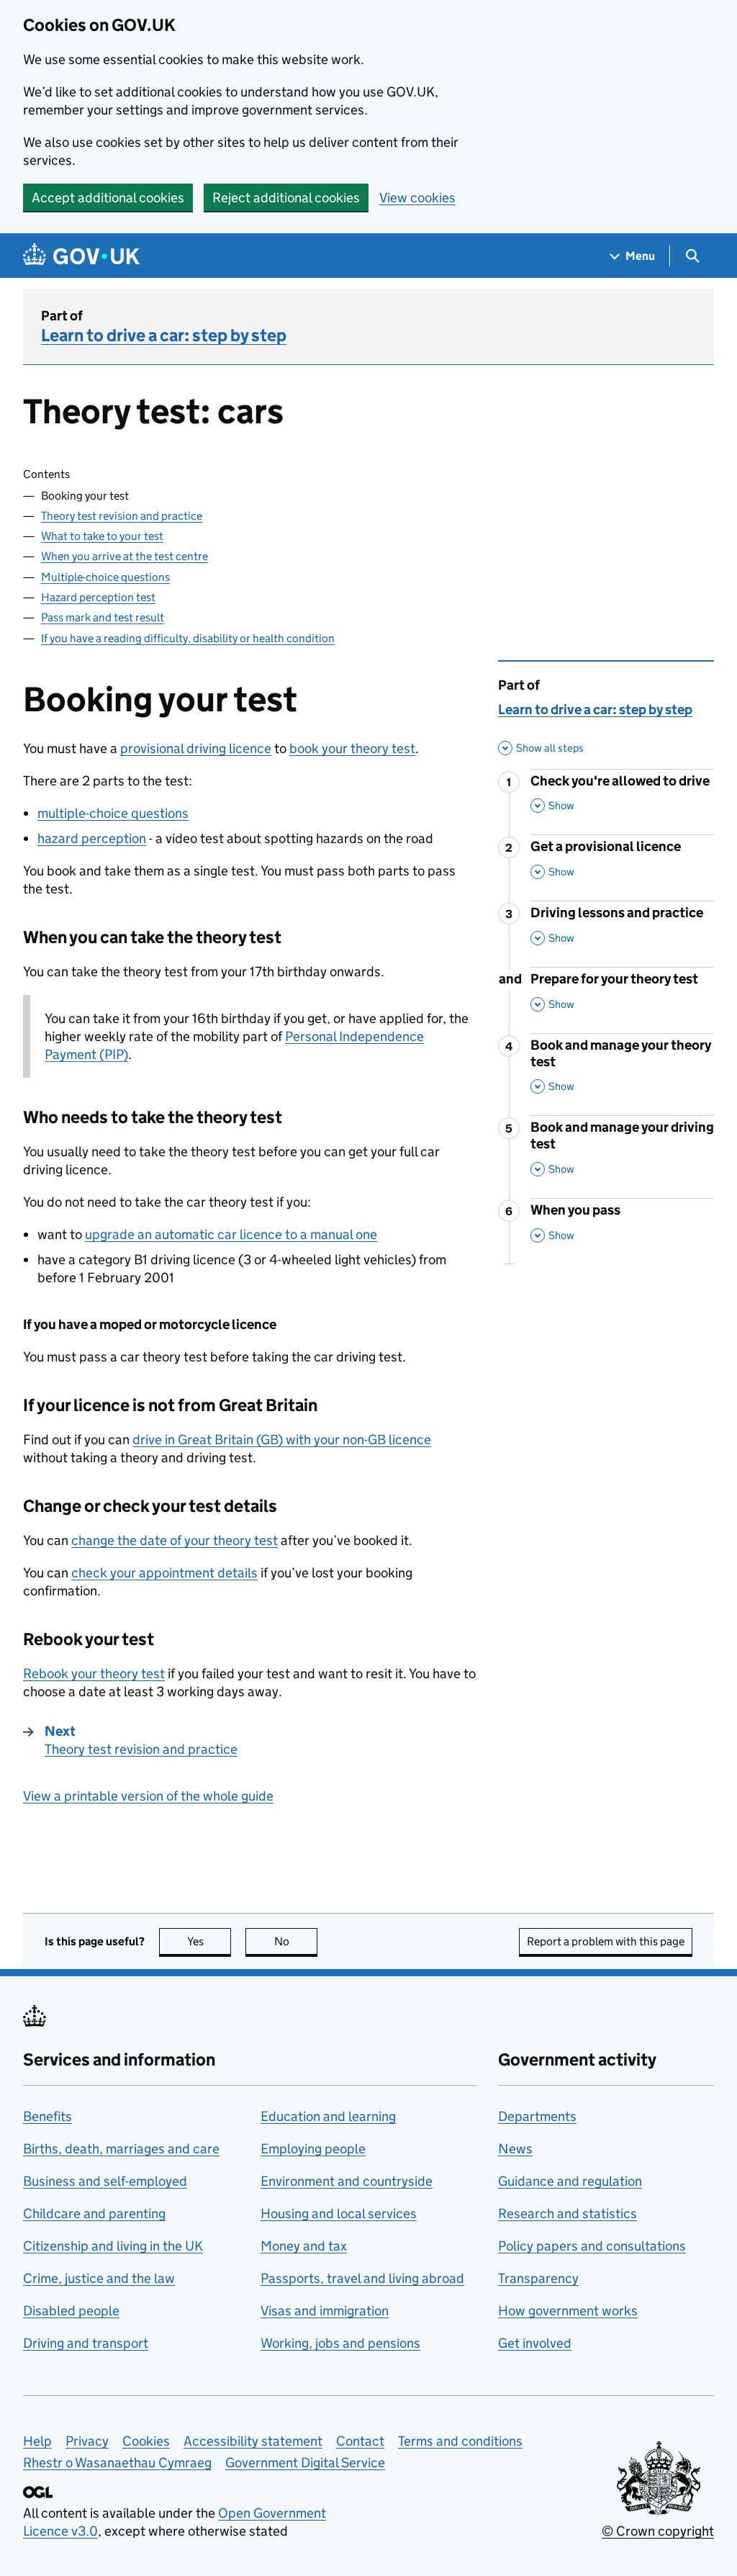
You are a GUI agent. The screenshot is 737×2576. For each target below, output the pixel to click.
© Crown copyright (658, 2531)
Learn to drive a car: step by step (164, 335)
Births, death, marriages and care (121, 2149)
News (515, 2149)
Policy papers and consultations (592, 2246)
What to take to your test (102, 536)
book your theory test (352, 748)
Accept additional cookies (108, 198)
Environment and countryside (347, 2181)
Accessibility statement (253, 2441)
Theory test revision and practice (122, 516)
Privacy (87, 2441)
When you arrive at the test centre (125, 556)
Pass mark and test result (103, 617)
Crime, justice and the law (99, 2278)
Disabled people (71, 2311)
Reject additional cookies (286, 198)
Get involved (535, 2343)
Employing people (313, 2149)
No (296, 1941)
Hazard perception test (98, 597)
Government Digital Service (305, 2463)
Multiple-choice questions (105, 577)
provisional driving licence (196, 748)
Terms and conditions (460, 2441)
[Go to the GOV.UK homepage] (81, 256)
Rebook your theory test (94, 1674)
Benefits (48, 2116)
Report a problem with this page (606, 1941)
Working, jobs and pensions (340, 2343)
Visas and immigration (325, 2311)
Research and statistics (568, 2214)
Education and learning (328, 2116)
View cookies (417, 198)
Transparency (538, 2278)
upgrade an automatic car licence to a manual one (231, 1234)
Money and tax (304, 2246)
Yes (209, 1941)
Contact (360, 2441)
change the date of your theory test (175, 1540)
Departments (537, 2116)
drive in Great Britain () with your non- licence (282, 1440)
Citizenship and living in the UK (113, 2246)
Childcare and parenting (94, 2214)
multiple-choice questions (113, 813)
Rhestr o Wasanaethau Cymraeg (117, 2463)
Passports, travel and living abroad (362, 2278)
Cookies (146, 2441)
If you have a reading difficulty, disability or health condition (188, 638)
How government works (568, 2311)
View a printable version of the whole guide (148, 1796)
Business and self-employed (105, 2181)
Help (37, 2441)
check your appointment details (164, 1573)
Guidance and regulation (570, 2181)
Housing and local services (339, 2214)
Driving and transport (86, 2343)
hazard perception (92, 838)
